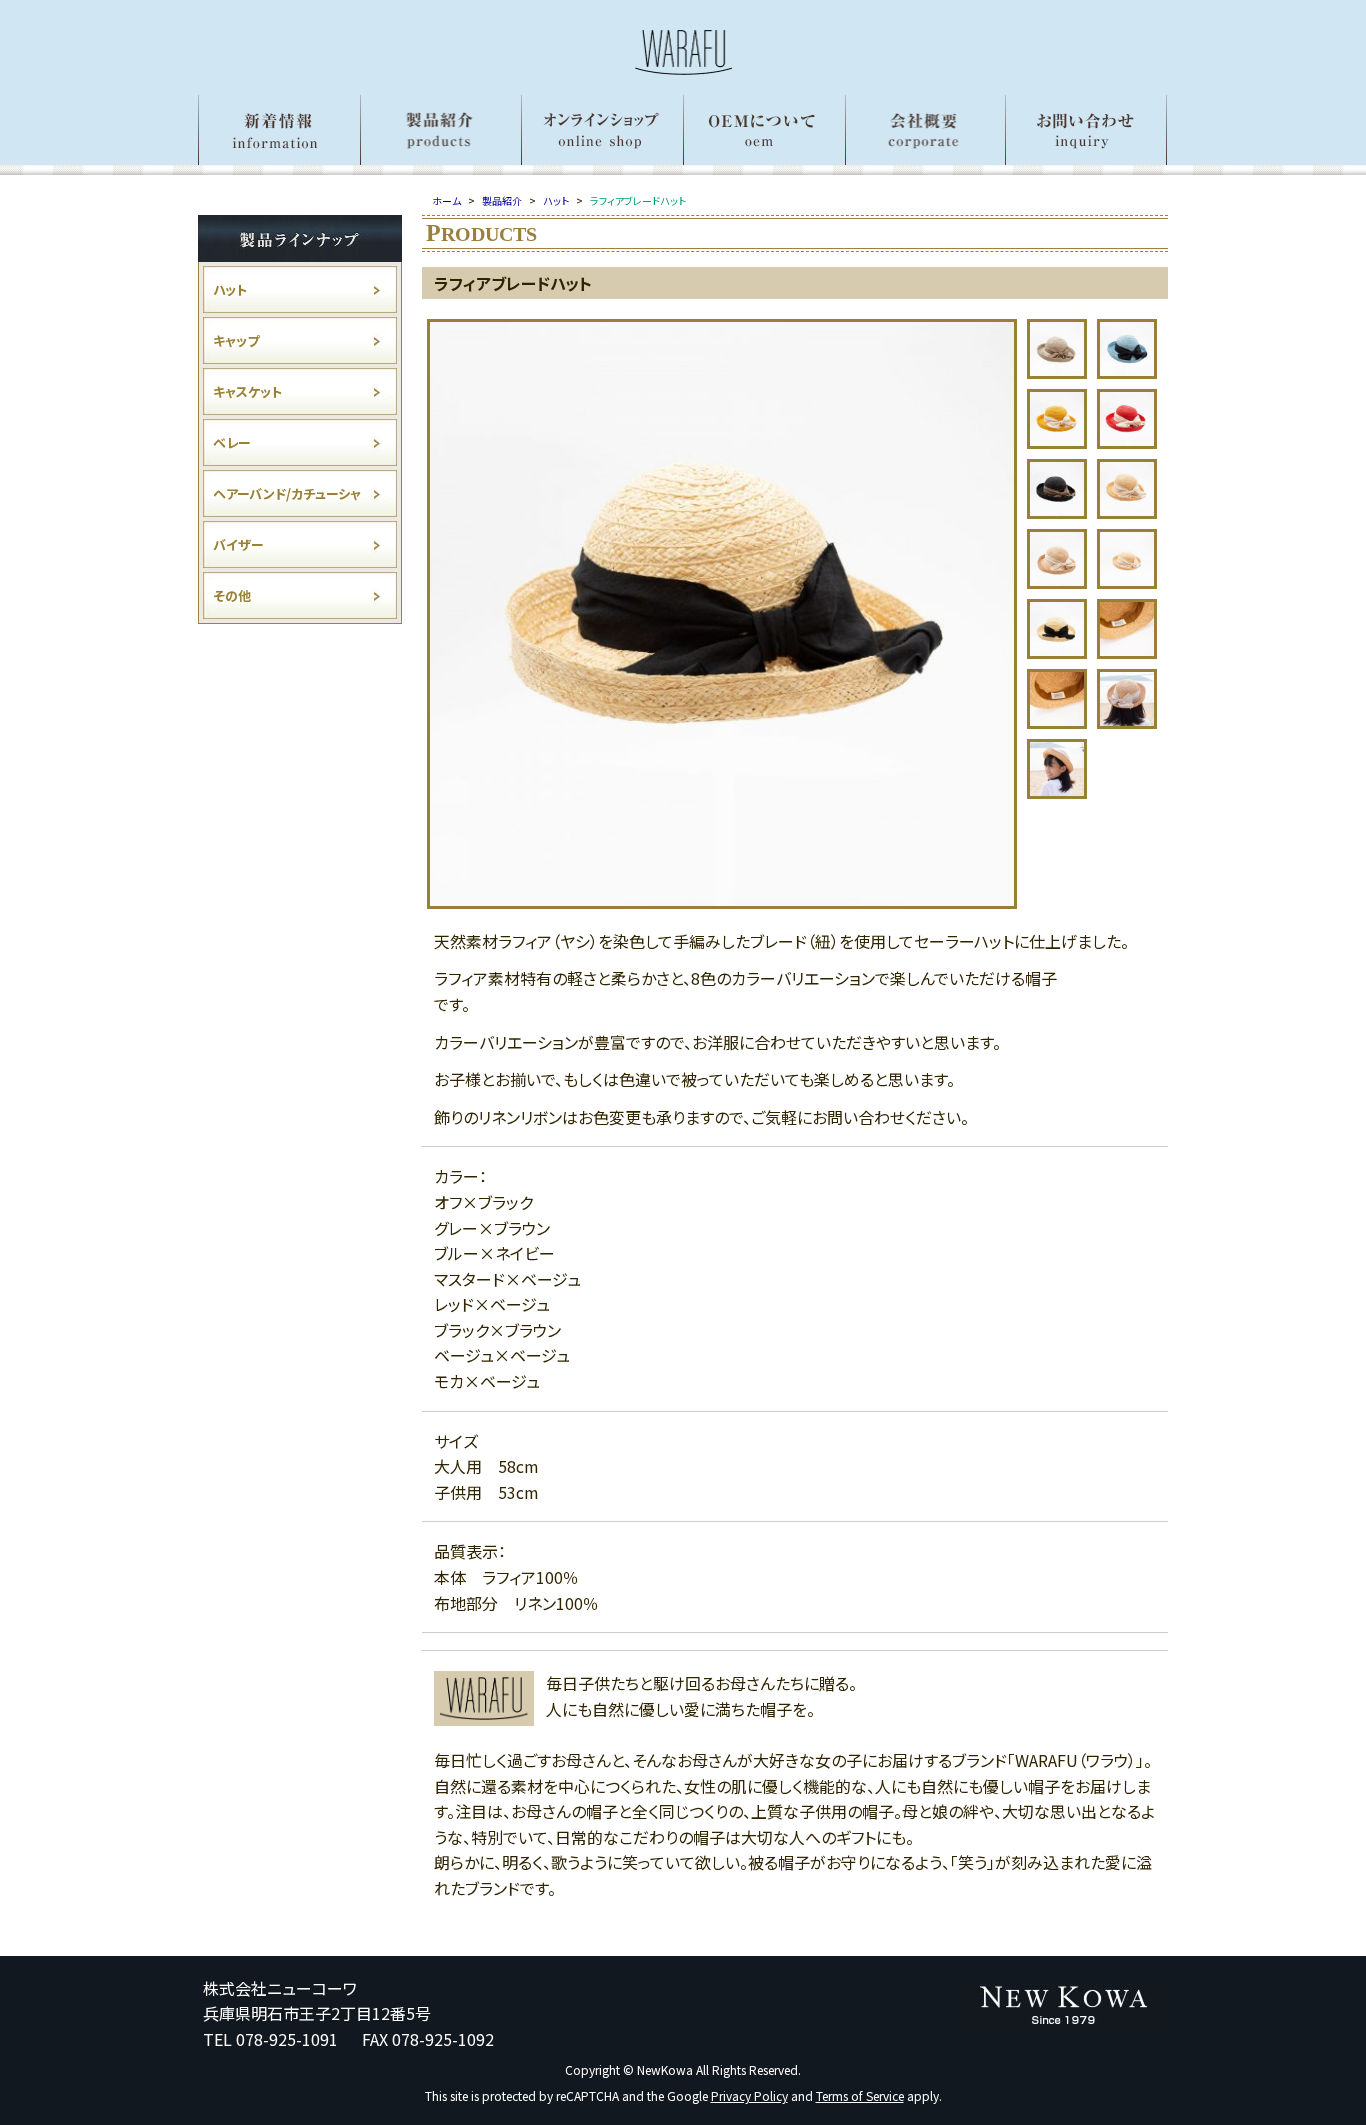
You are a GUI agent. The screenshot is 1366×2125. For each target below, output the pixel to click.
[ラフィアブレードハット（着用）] (1127, 721)
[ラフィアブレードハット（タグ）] (1127, 651)
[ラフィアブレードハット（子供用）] (1127, 581)
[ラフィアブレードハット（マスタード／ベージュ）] (1057, 441)
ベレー (232, 442)
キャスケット (247, 391)
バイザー (238, 544)
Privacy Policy (749, 2095)
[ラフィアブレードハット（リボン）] (1057, 651)
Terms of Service (860, 2095)
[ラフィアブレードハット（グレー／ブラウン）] (1057, 371)
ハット (230, 289)
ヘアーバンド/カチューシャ (287, 493)
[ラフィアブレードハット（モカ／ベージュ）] (1057, 581)
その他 (232, 595)
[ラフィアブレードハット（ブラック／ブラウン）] (1057, 511)
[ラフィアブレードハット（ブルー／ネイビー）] (1127, 371)
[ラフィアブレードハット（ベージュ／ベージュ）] (1127, 511)
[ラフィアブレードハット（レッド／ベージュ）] (1127, 441)
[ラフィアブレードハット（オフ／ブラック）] (722, 901)
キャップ (236, 340)
